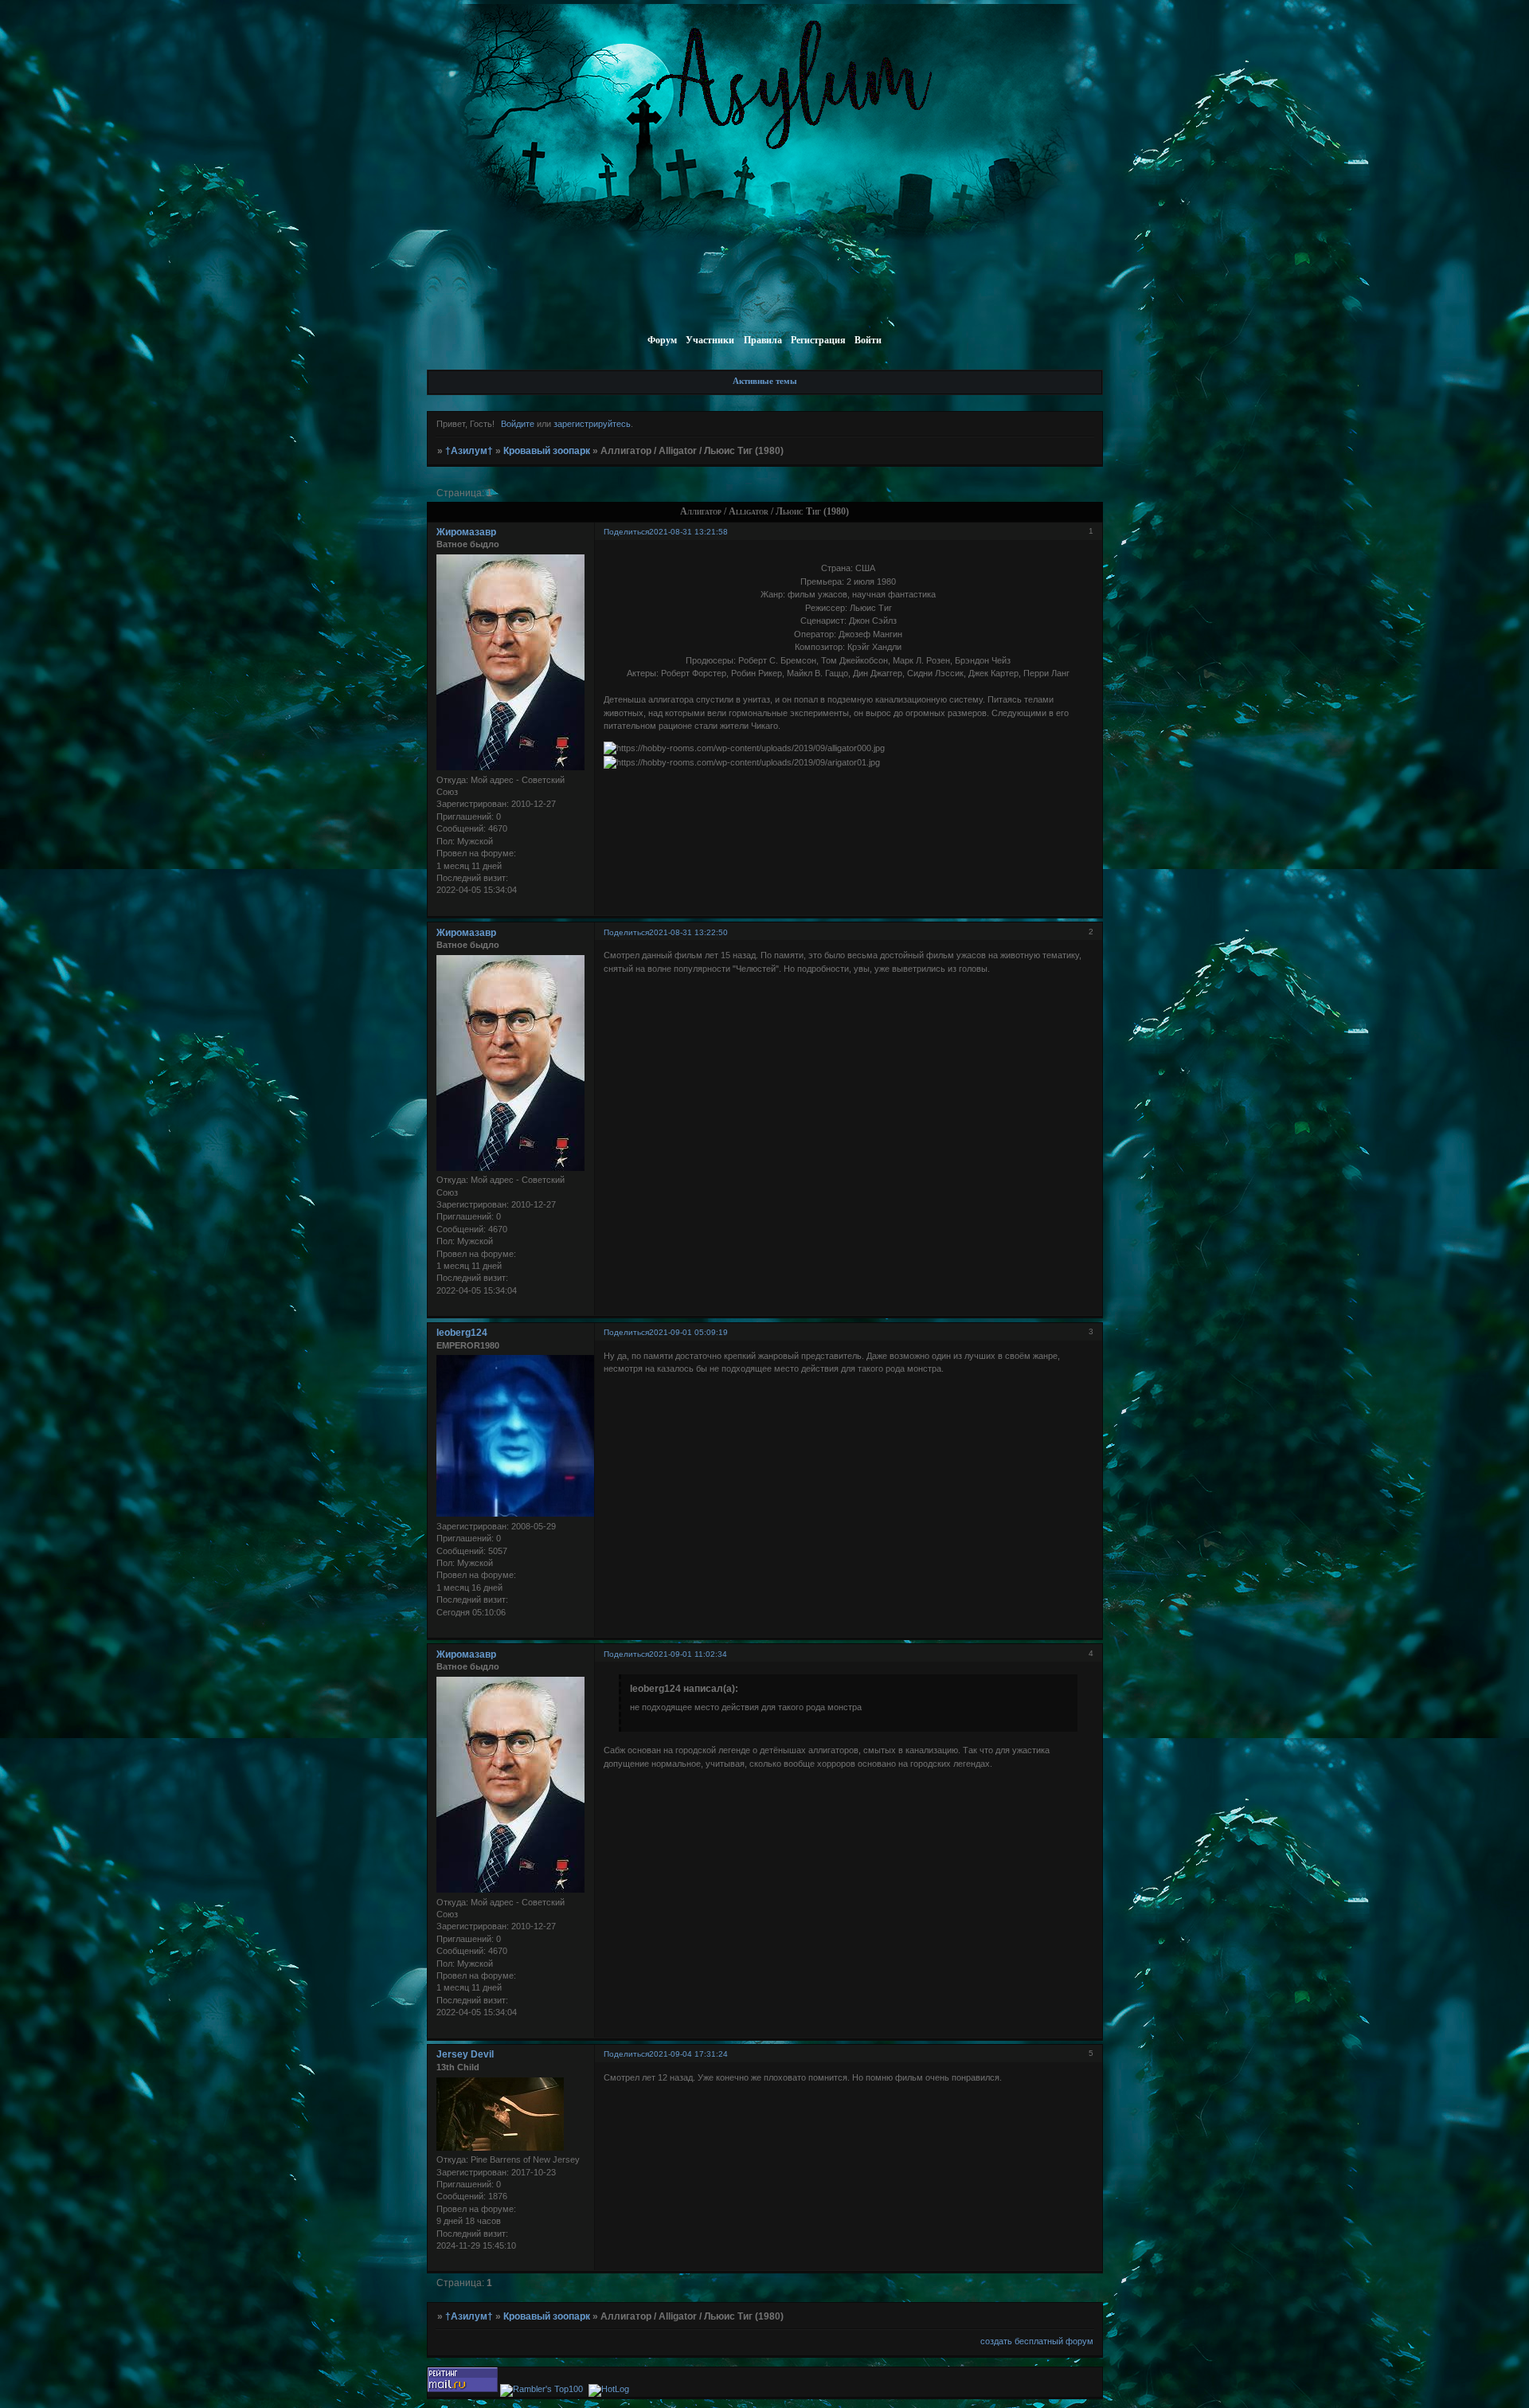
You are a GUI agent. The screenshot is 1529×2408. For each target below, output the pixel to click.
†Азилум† (469, 451)
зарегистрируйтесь (592, 424)
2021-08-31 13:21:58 (688, 532)
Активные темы (765, 381)
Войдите (518, 424)
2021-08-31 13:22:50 (688, 932)
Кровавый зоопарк (547, 451)
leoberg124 (462, 1333)
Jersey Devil (465, 2054)
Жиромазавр (466, 532)
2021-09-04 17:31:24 (688, 2054)
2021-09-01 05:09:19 (688, 1332)
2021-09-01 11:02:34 (688, 1654)
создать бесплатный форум (1037, 2341)
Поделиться (626, 532)
